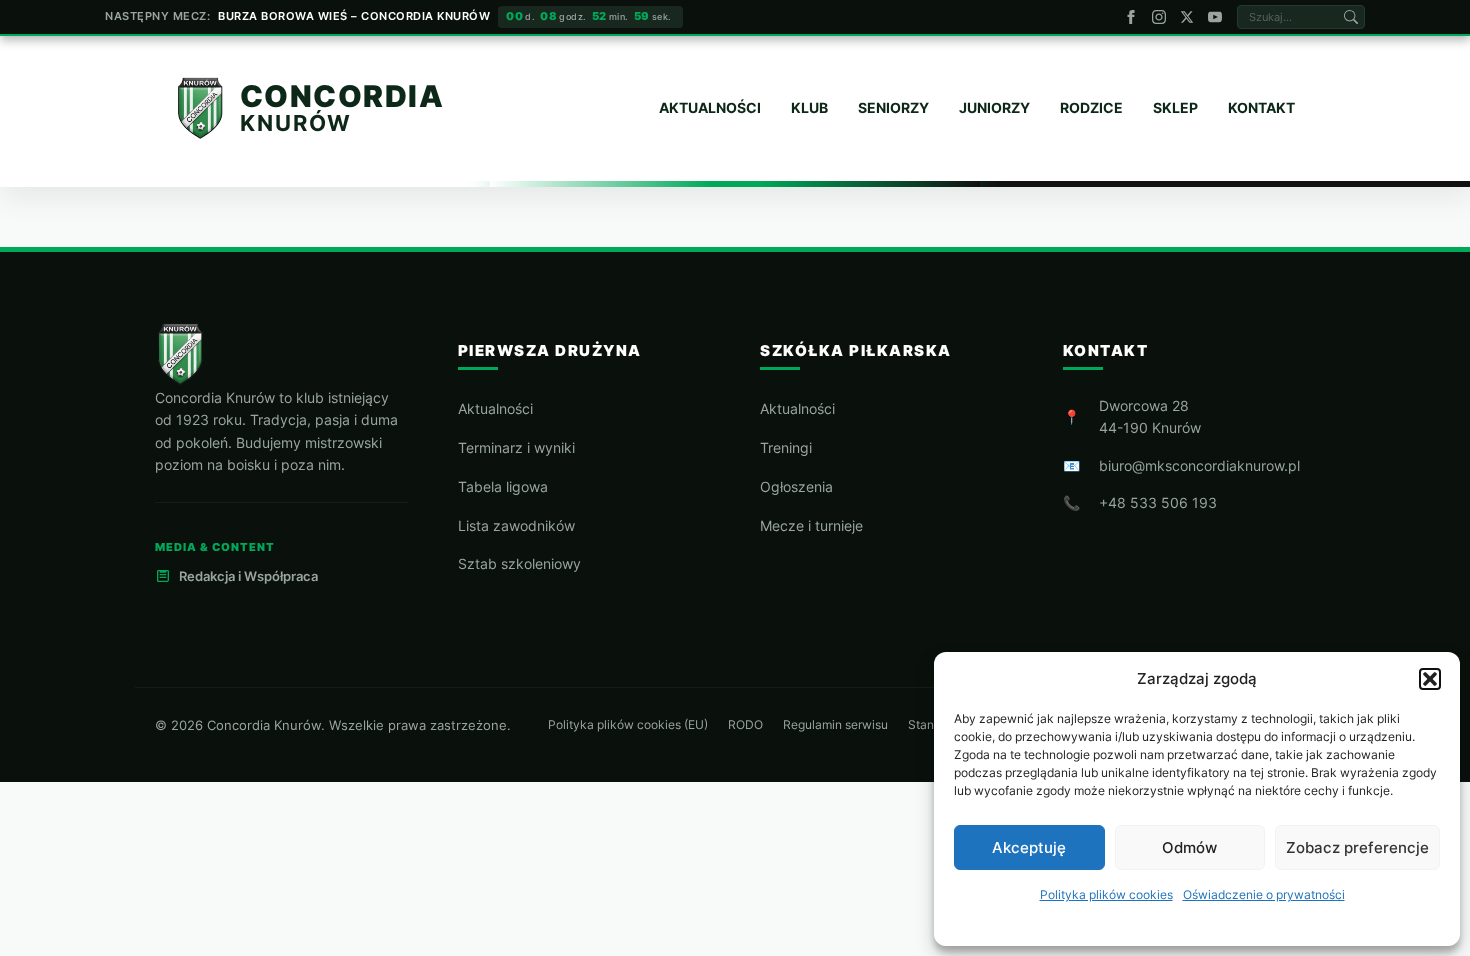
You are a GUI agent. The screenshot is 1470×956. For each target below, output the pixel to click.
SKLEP (1175, 107)
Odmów (1189, 847)
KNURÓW (296, 122)
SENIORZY (893, 107)
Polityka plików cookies (1106, 894)
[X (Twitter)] (1187, 17)
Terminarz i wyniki (516, 447)
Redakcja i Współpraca (248, 576)
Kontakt (1261, 107)
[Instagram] (1159, 17)
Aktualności (495, 408)
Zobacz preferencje (1357, 847)
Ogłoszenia (796, 486)
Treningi (786, 447)
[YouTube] (1215, 17)
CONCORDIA (342, 97)
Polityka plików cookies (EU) (628, 725)
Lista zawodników (516, 525)
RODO (745, 725)
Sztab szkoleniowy (519, 563)
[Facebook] (1131, 17)
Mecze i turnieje (811, 525)
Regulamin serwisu (835, 725)
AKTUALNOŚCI (710, 107)
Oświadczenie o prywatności (1264, 894)
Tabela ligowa (503, 486)
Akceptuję (1029, 847)
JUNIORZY (994, 107)
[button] (1430, 679)
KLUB (809, 107)
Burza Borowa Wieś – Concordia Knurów (354, 16)
